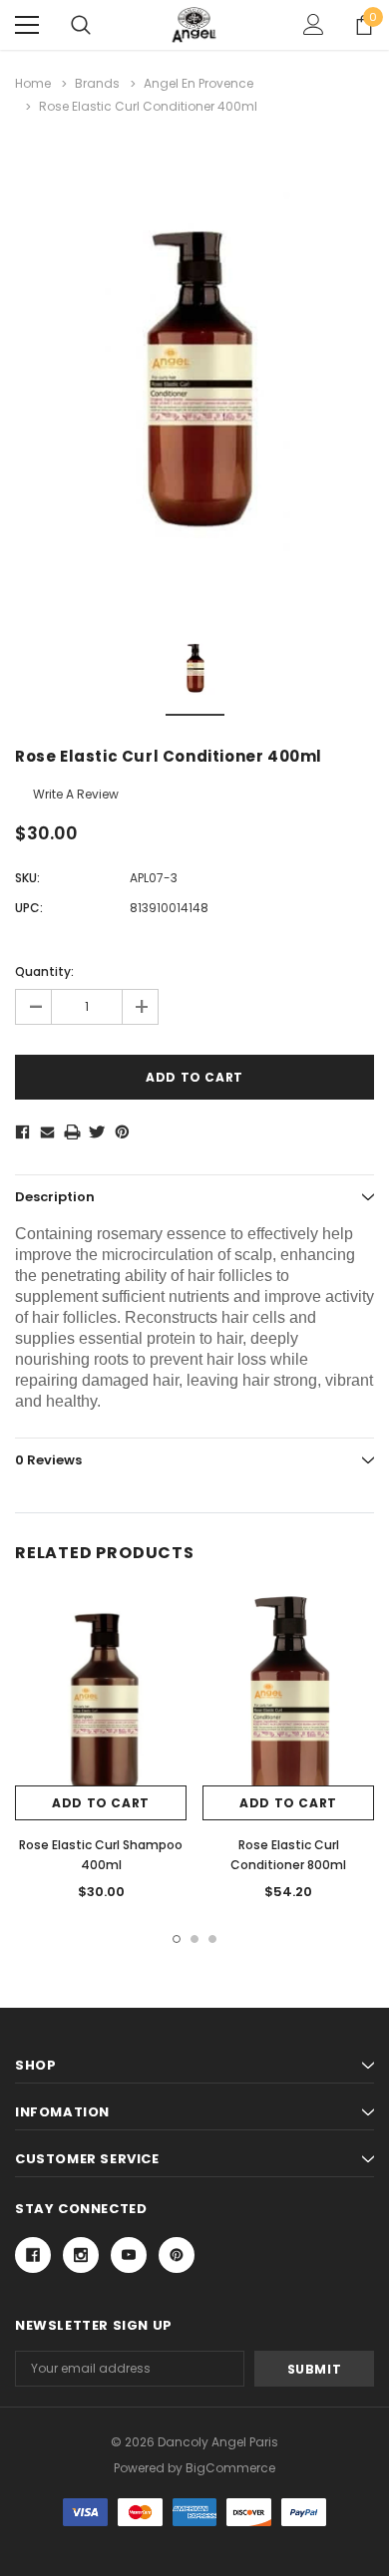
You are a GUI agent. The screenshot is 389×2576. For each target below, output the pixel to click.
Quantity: (44, 971)
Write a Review (76, 794)
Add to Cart (101, 1803)
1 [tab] (177, 1939)
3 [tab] (212, 1939)
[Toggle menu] (27, 25)
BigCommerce (230, 2468)
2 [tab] (194, 1939)
